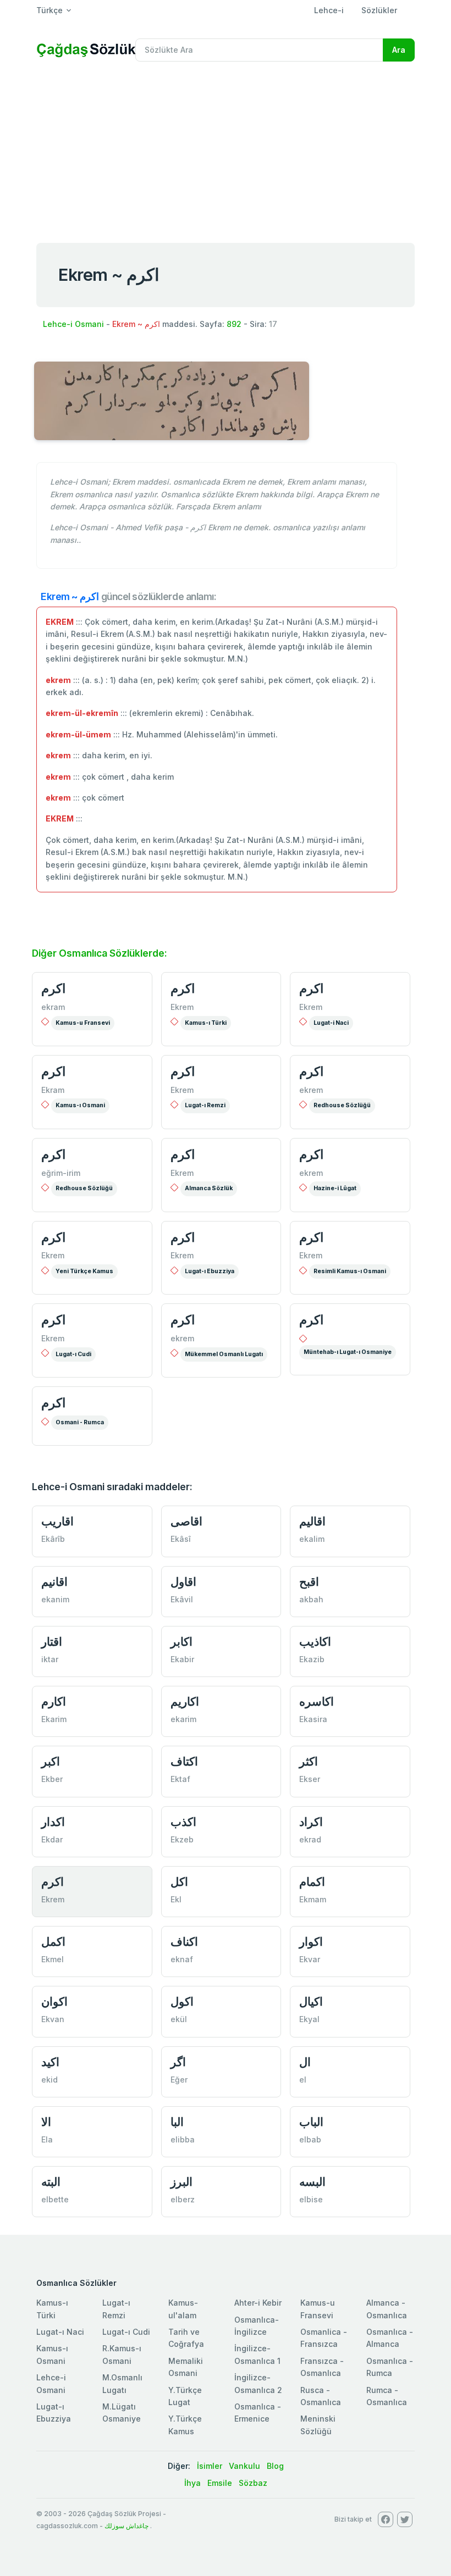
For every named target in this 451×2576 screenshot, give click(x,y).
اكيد (50, 2062)
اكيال (311, 2002)
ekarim (183, 1719)
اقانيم (54, 1582)
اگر (178, 2062)
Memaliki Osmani (186, 2367)
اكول (182, 2002)
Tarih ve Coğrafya (186, 2338)
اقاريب (57, 1521)
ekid (50, 2080)
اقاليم (312, 1521)
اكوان (54, 2002)
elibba (183, 2139)
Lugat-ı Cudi (73, 1354)
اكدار (53, 1822)
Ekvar (310, 1959)
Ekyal (309, 2019)
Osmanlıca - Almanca (390, 2338)
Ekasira (313, 1719)
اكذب (183, 1822)
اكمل (53, 1942)
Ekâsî (181, 1539)
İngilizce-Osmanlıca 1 (257, 2354)
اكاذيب (315, 1642)
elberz (183, 2199)
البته (51, 2182)
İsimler (210, 2466)
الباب (311, 2122)
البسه (312, 2182)
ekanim (55, 1599)
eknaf (182, 1959)
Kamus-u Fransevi (83, 1023)
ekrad (310, 1839)
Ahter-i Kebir (258, 2303)
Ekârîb (53, 1539)
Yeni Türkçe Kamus (84, 1271)
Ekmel (53, 1959)
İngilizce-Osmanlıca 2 (258, 2383)
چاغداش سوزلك (127, 2526)
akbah (311, 1599)
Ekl (176, 1899)
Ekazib (312, 1659)
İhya (193, 2483)
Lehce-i (329, 10)
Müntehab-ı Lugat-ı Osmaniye (348, 1352)
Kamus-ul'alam (183, 2309)
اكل (179, 1882)
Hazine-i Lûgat (335, 1188)
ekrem (311, 1090)
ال (305, 2062)
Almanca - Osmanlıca (387, 2309)
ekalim (312, 1539)
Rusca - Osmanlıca (321, 2396)
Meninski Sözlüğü (318, 2425)
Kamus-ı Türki (206, 1023)
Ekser (310, 1779)
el (303, 2080)
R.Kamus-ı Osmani (122, 2354)
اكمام (312, 1882)
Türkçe (50, 10)
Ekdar (52, 1839)
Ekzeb (182, 1839)
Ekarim (54, 1719)
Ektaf (180, 1779)
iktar (50, 1659)
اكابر (182, 1642)
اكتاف (184, 1761)
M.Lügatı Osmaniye (122, 2413)
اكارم (54, 1701)
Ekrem (182, 1007)
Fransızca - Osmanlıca (322, 2367)
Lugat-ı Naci (60, 2332)
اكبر (51, 1761)
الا (46, 2122)
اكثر (309, 1761)
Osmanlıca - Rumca (390, 2367)
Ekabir (182, 1659)
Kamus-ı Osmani (80, 1105)
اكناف (184, 1942)
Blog (275, 2466)
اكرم (53, 989)
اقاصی (186, 1521)
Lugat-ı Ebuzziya (210, 1271)
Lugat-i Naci (331, 1023)
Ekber (52, 1779)
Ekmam (313, 1899)
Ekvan (53, 2019)
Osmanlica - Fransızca (324, 2338)
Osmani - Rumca (80, 1422)
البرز (182, 2182)
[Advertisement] (226, 153)
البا (177, 2122)
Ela (47, 2139)
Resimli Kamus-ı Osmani (350, 1271)
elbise (311, 2199)
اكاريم (185, 1701)
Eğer (179, 2080)
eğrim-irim (61, 1173)
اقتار (52, 1642)
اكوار (311, 1942)
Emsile (220, 2483)
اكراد (311, 1822)
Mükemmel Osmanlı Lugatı (224, 1354)
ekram (53, 1007)
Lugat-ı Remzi (205, 1105)
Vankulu (244, 2466)
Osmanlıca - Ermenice (258, 2413)
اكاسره (317, 1701)
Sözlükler (379, 10)
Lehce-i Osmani (73, 324)
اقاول (183, 1582)
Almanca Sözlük (209, 1188)
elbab (310, 2139)
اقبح (309, 1582)
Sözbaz (253, 2483)
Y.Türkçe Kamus (185, 2425)
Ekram (53, 1090)
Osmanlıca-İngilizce (257, 2326)
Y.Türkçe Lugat (185, 2396)
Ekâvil (182, 1599)
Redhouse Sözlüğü (342, 1105)
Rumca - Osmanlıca (387, 2396)
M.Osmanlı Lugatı (122, 2383)
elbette (55, 2199)
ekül (179, 2019)
